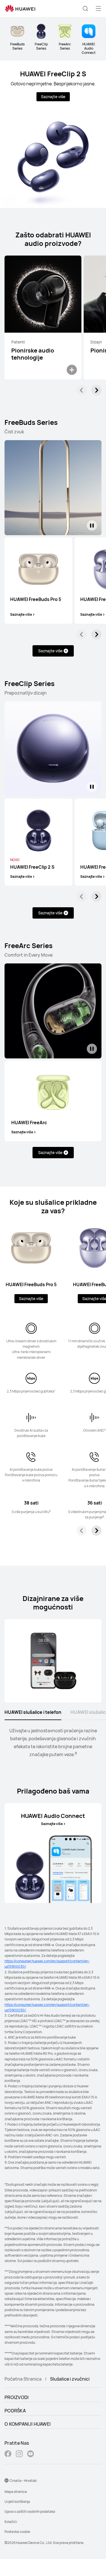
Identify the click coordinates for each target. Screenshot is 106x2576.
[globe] (7, 2480)
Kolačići (11, 2522)
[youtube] (31, 2454)
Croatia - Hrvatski (23, 2481)
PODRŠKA (15, 2411)
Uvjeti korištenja (17, 2502)
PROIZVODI (17, 2397)
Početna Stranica (23, 2379)
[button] (85, 9)
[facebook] (8, 2454)
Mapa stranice (16, 2492)
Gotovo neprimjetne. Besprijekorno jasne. (53, 84)
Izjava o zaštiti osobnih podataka (30, 2511)
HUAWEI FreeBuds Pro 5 (36, 599)
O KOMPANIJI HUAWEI (28, 2424)
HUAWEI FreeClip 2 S (53, 74)
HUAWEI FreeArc (29, 1123)
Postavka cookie (17, 2532)
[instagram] (19, 2454)
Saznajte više (53, 97)
